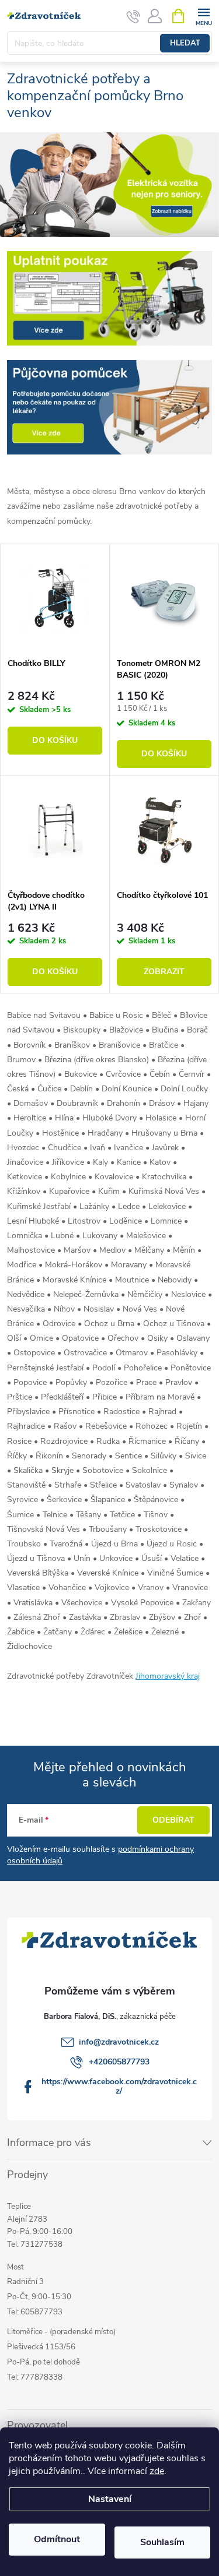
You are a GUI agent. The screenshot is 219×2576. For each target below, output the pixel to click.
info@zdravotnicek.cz (119, 2042)
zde (157, 2471)
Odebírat (173, 1820)
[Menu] (204, 15)
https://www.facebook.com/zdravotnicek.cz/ (119, 2086)
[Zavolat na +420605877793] (133, 16)
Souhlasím (162, 2542)
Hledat (185, 43)
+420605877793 (119, 2062)
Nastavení (110, 2499)
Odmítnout (57, 2539)
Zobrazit (164, 972)
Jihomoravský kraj (168, 1676)
